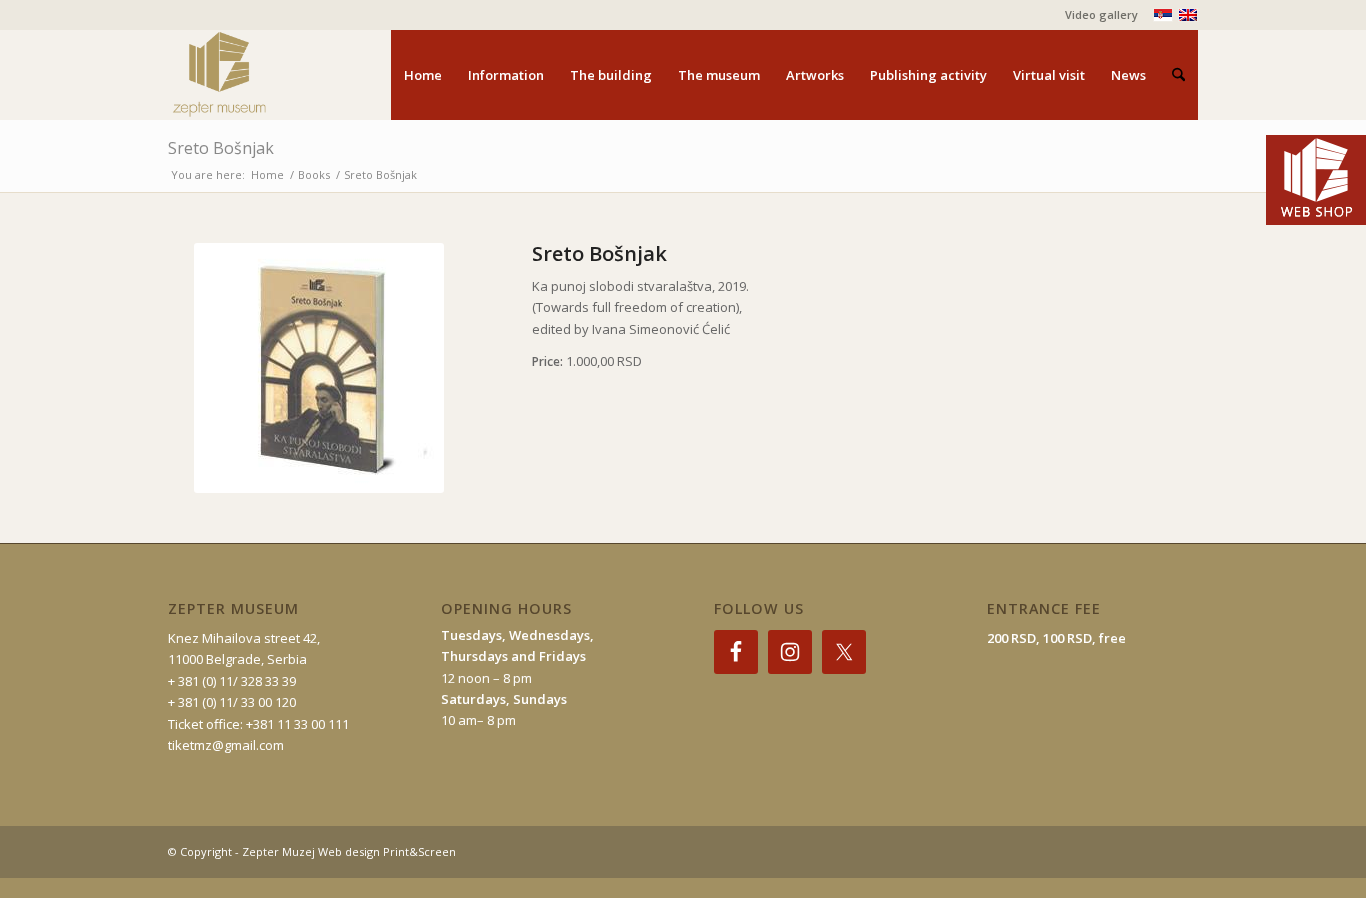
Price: (549, 361)
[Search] (1178, 75)
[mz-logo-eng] (266, 75)
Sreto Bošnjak (221, 148)
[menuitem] (1096, 15)
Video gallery (1101, 14)
